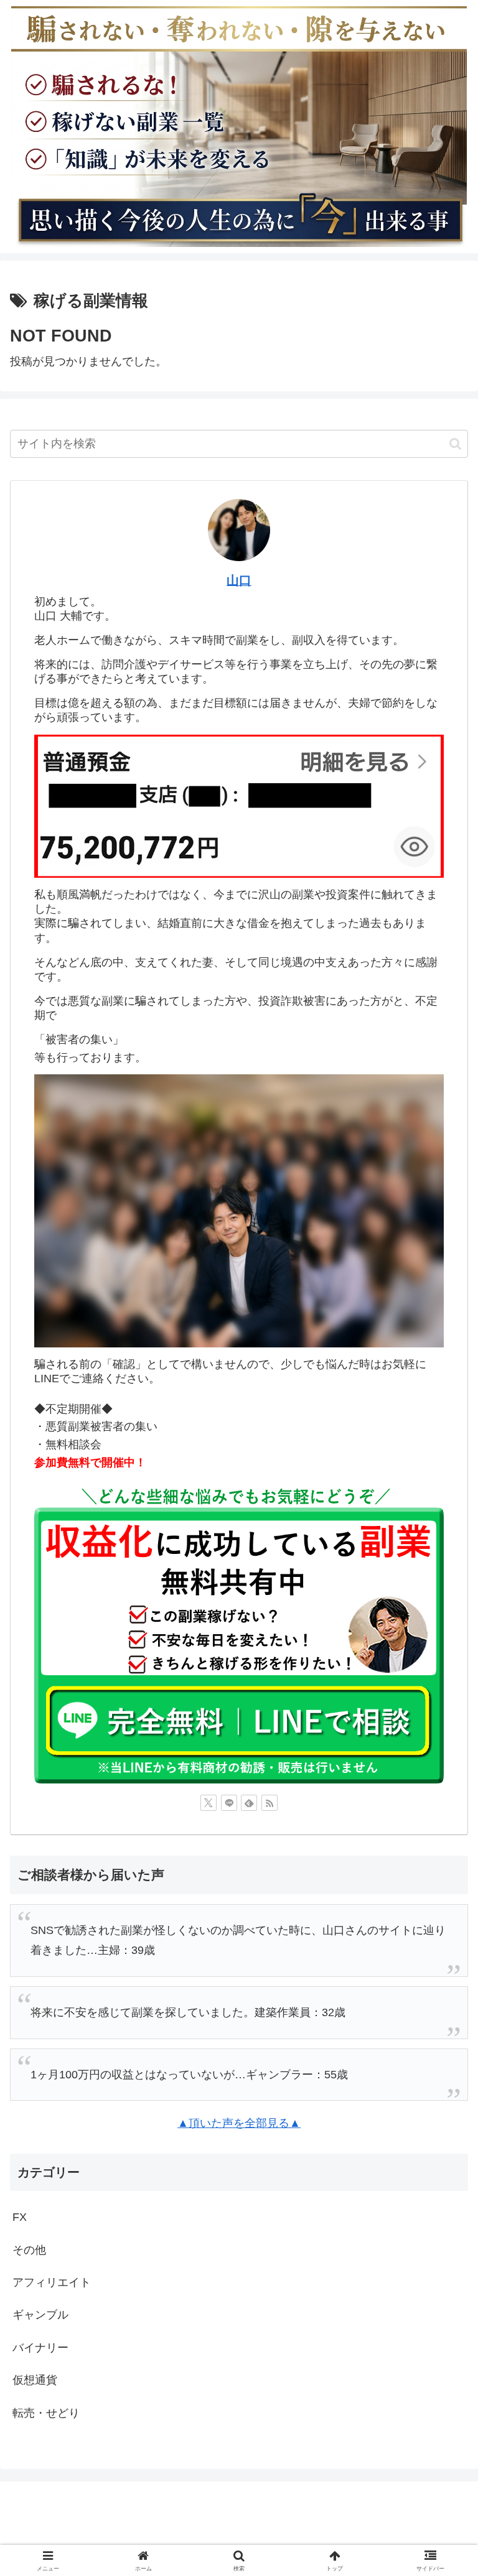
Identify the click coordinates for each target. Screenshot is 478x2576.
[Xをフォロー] (209, 1803)
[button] (455, 444)
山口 (239, 580)
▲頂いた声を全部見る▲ (239, 2123)
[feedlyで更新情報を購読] (249, 1803)
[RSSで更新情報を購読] (269, 1803)
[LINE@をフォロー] (229, 1803)
